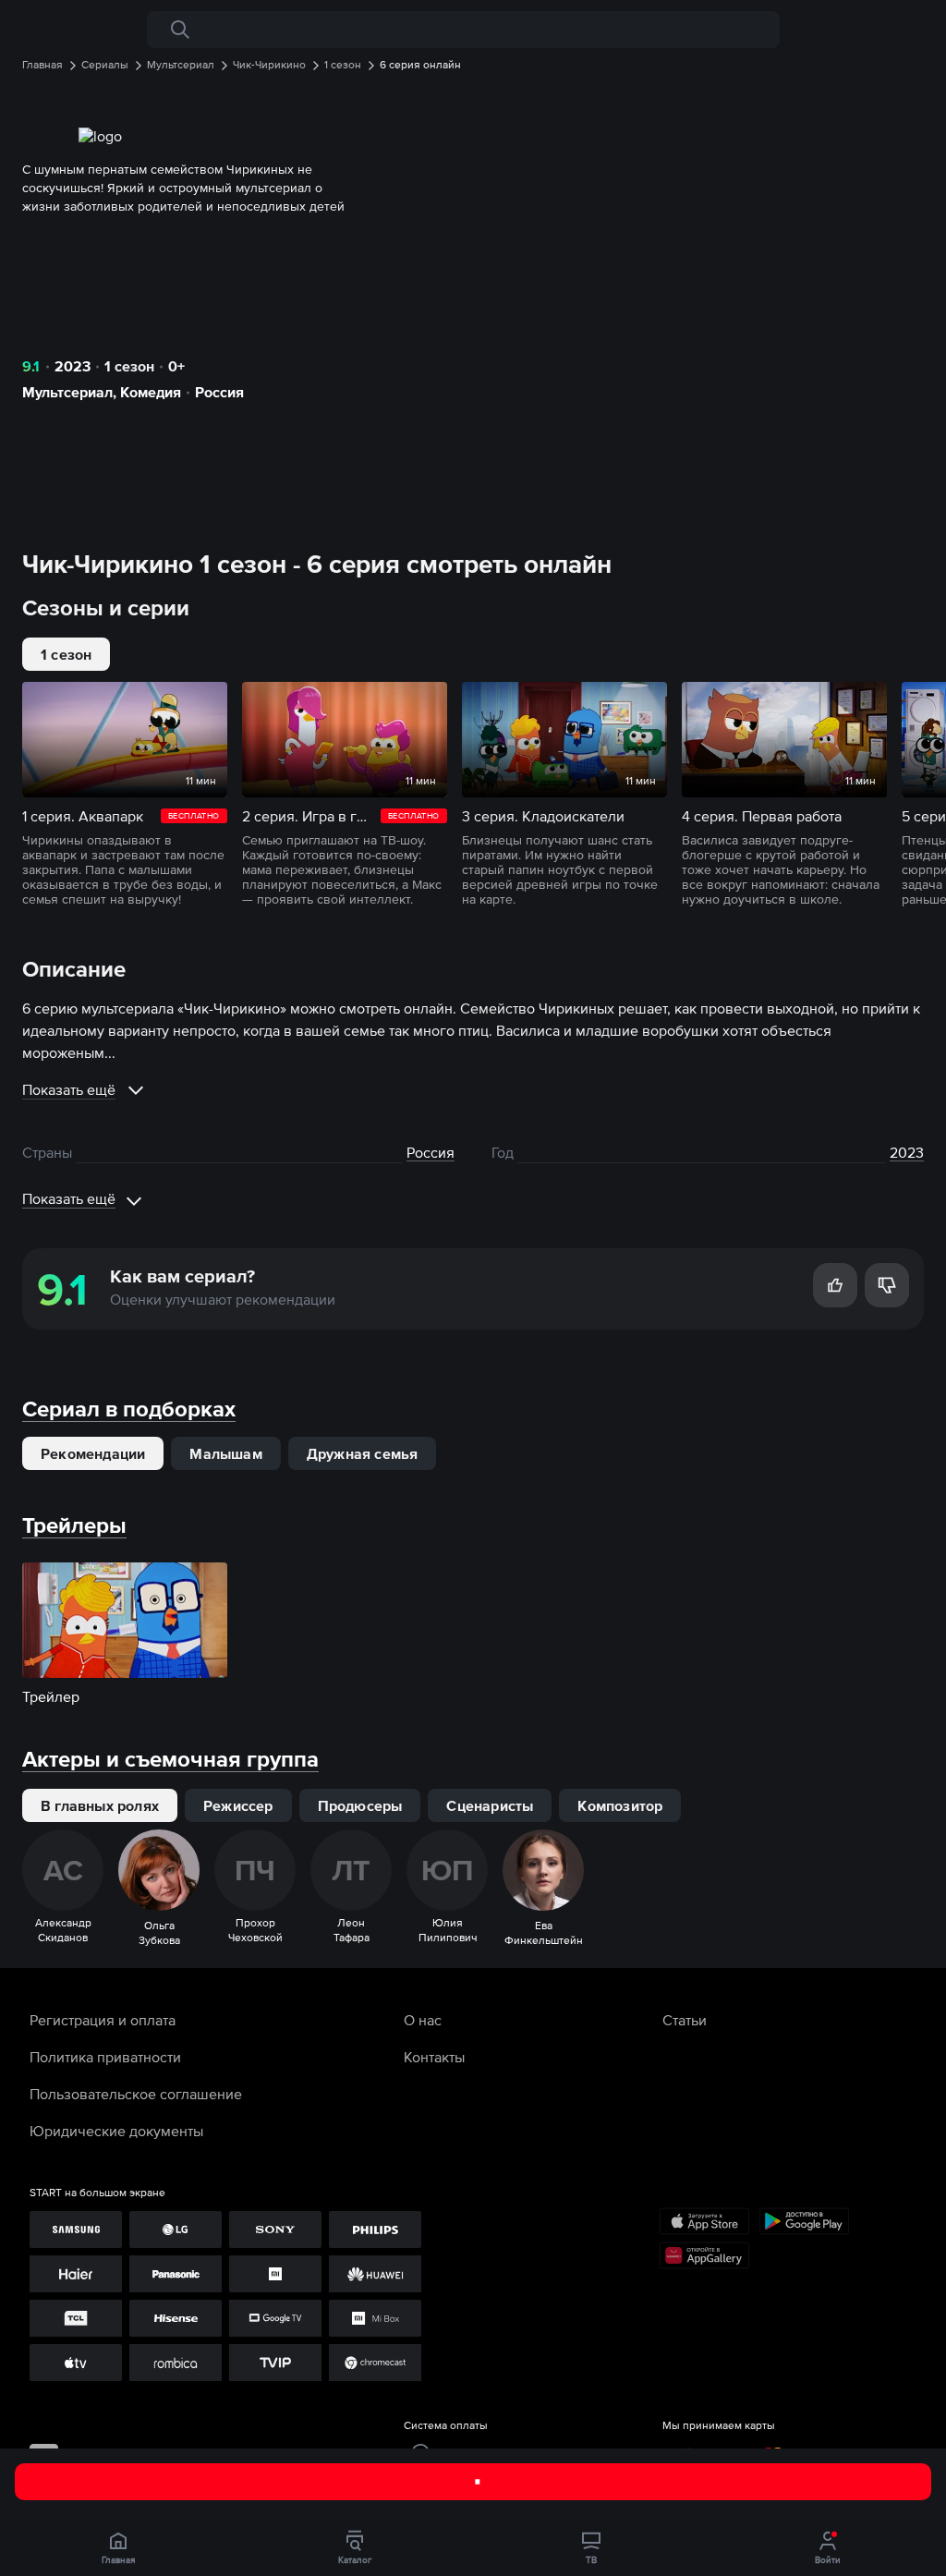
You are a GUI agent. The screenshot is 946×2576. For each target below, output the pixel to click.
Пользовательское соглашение (136, 2094)
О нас (423, 2020)
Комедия (151, 392)
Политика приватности (105, 2057)
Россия (219, 392)
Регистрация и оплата (103, 2020)
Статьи (685, 2020)
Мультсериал (67, 392)
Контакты (434, 2057)
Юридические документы (116, 2131)
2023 (73, 366)
